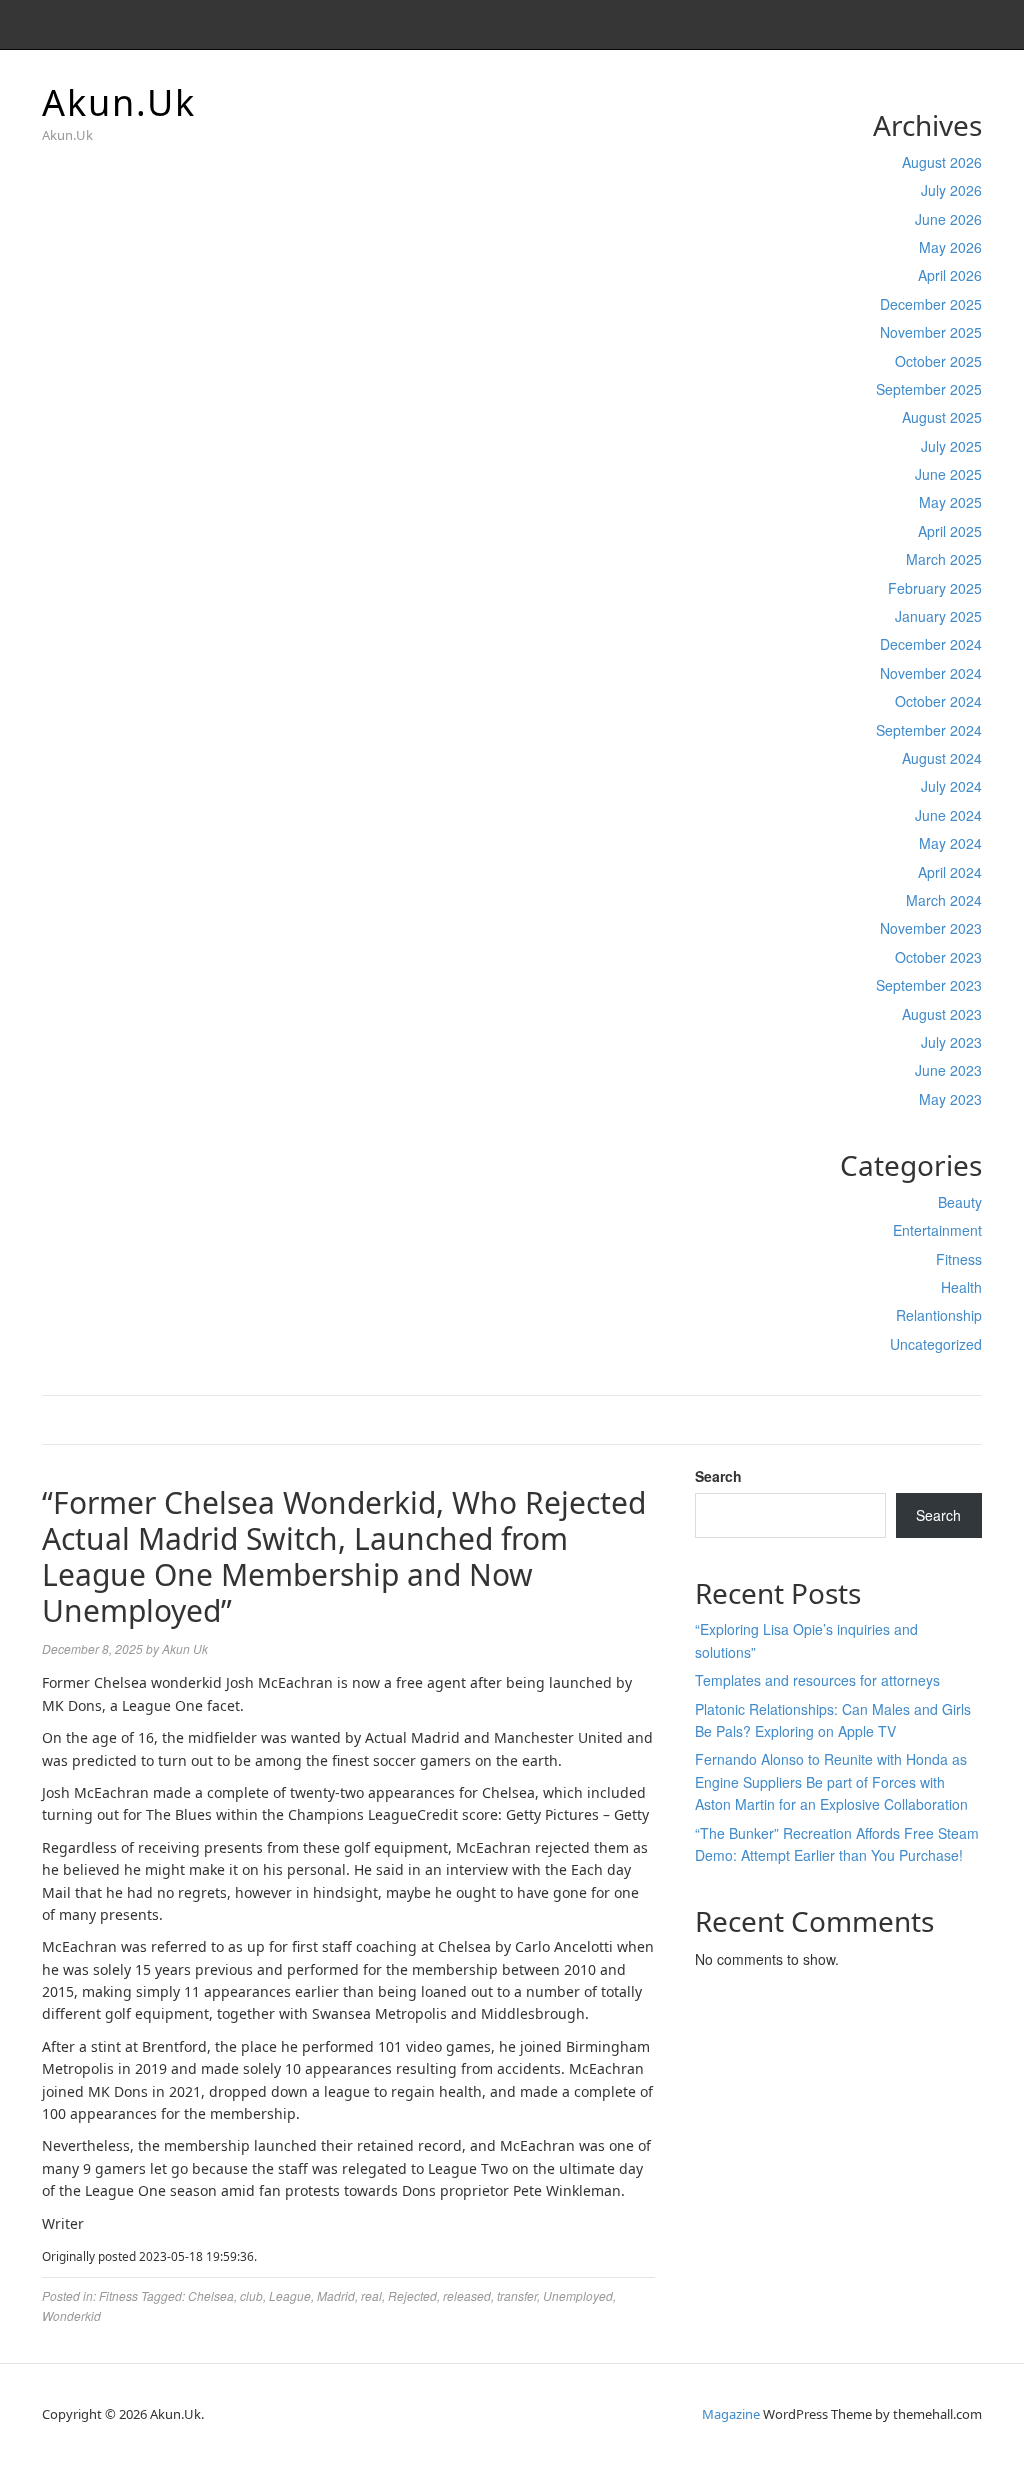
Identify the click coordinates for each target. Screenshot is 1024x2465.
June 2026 (948, 219)
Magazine (731, 2414)
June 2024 (948, 815)
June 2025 (948, 474)
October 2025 (938, 361)
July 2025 (951, 446)
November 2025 (931, 332)
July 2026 (951, 190)
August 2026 (942, 162)
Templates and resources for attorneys (817, 1680)
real (371, 2295)
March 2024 (944, 900)
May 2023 (950, 1099)
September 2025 (929, 389)
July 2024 (951, 786)
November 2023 (931, 928)
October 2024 (938, 701)
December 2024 (931, 644)
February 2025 (935, 588)
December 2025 (931, 304)
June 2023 (948, 1070)
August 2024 (942, 758)
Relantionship (939, 1315)
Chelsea (211, 2295)
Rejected (412, 2295)
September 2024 (929, 730)
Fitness (959, 1259)
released (467, 2295)
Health (961, 1287)
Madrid (336, 2295)
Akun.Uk (119, 102)
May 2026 (950, 247)
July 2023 (951, 1042)
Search (718, 1476)
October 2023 (938, 957)
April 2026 (950, 275)
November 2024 (931, 673)
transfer (517, 2295)
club (251, 2295)
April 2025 (950, 531)
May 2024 (950, 843)
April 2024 (950, 872)
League (290, 2295)
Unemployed (578, 2295)
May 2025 (950, 502)
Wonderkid (71, 2315)
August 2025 (942, 417)
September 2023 (929, 985)
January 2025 (938, 616)
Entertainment (937, 1230)
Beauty (960, 1202)
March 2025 (944, 559)
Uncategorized (936, 1344)
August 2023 (942, 1014)
